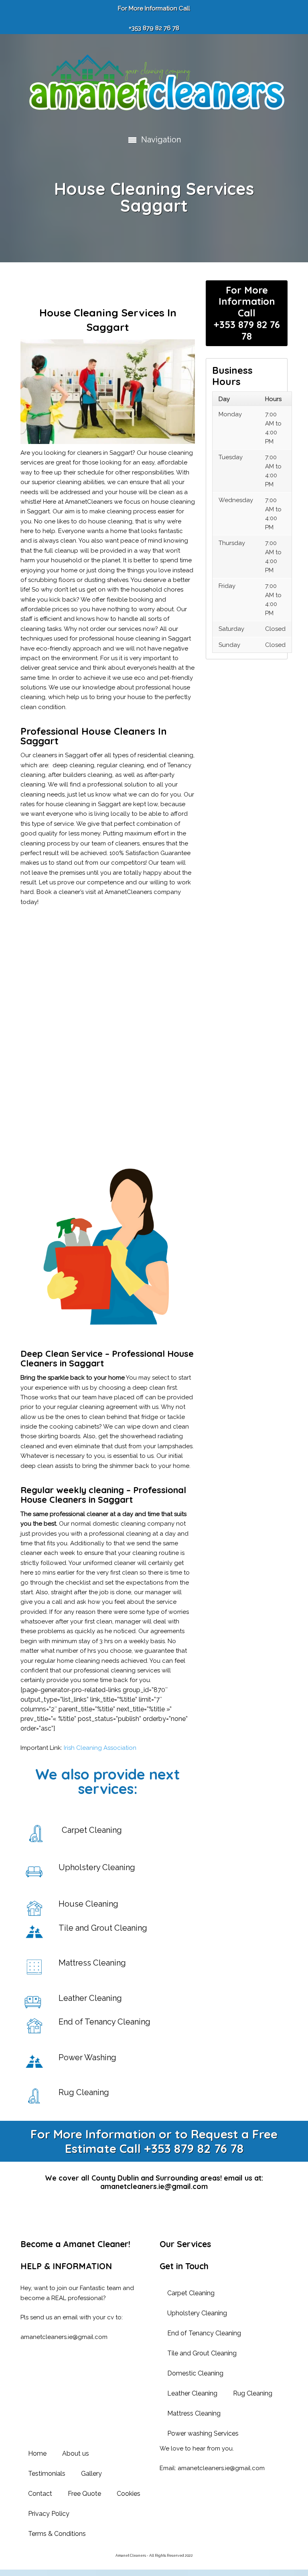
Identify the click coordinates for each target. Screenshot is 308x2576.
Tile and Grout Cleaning (202, 2353)
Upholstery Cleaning (197, 2313)
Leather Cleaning (192, 2393)
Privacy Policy (49, 2514)
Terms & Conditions (57, 2534)
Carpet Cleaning (191, 2293)
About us (76, 2453)
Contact (40, 2494)
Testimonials (47, 2474)
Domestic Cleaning (195, 2373)
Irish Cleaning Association (100, 1748)
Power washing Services (203, 2433)
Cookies (129, 2494)
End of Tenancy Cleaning (204, 2333)
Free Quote (84, 2494)
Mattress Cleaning (194, 2413)
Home (37, 2453)
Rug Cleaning (253, 2393)
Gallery (91, 2474)
